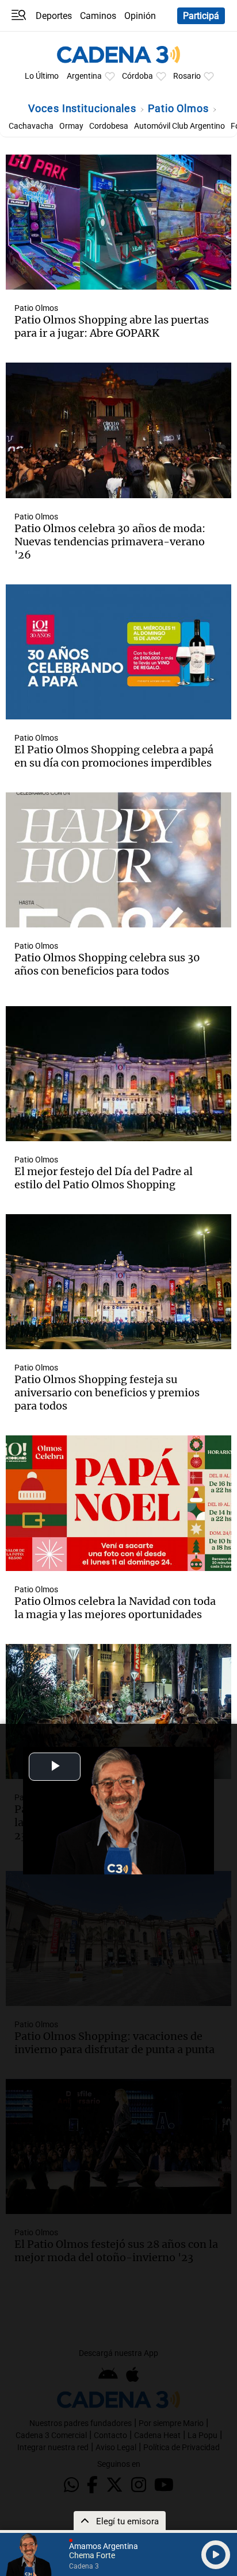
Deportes (54, 16)
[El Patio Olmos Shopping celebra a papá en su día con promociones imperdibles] (118, 652)
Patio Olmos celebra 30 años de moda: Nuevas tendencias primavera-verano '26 (110, 542)
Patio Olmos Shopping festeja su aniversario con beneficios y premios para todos (107, 1393)
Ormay (71, 126)
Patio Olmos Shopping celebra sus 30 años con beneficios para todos (107, 964)
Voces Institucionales (84, 108)
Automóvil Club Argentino (179, 126)
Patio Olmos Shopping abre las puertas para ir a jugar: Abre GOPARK (112, 326)
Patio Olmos (180, 108)
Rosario (187, 76)
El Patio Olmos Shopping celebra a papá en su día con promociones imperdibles (114, 756)
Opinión (140, 16)
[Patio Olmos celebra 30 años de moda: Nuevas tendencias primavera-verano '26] (118, 430)
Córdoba (137, 76)
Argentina (84, 76)
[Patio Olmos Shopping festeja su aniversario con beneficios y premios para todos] (118, 1282)
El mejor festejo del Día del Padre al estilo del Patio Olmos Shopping (104, 1178)
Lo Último (42, 76)
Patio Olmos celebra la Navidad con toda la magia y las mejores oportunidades (115, 1608)
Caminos (98, 16)
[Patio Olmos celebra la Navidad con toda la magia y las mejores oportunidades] (118, 1503)
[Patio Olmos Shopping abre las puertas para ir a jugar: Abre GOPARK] (118, 222)
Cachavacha (31, 126)
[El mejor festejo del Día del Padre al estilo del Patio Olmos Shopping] (118, 1074)
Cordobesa (109, 126)
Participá (201, 16)
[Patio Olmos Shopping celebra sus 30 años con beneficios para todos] (118, 860)
